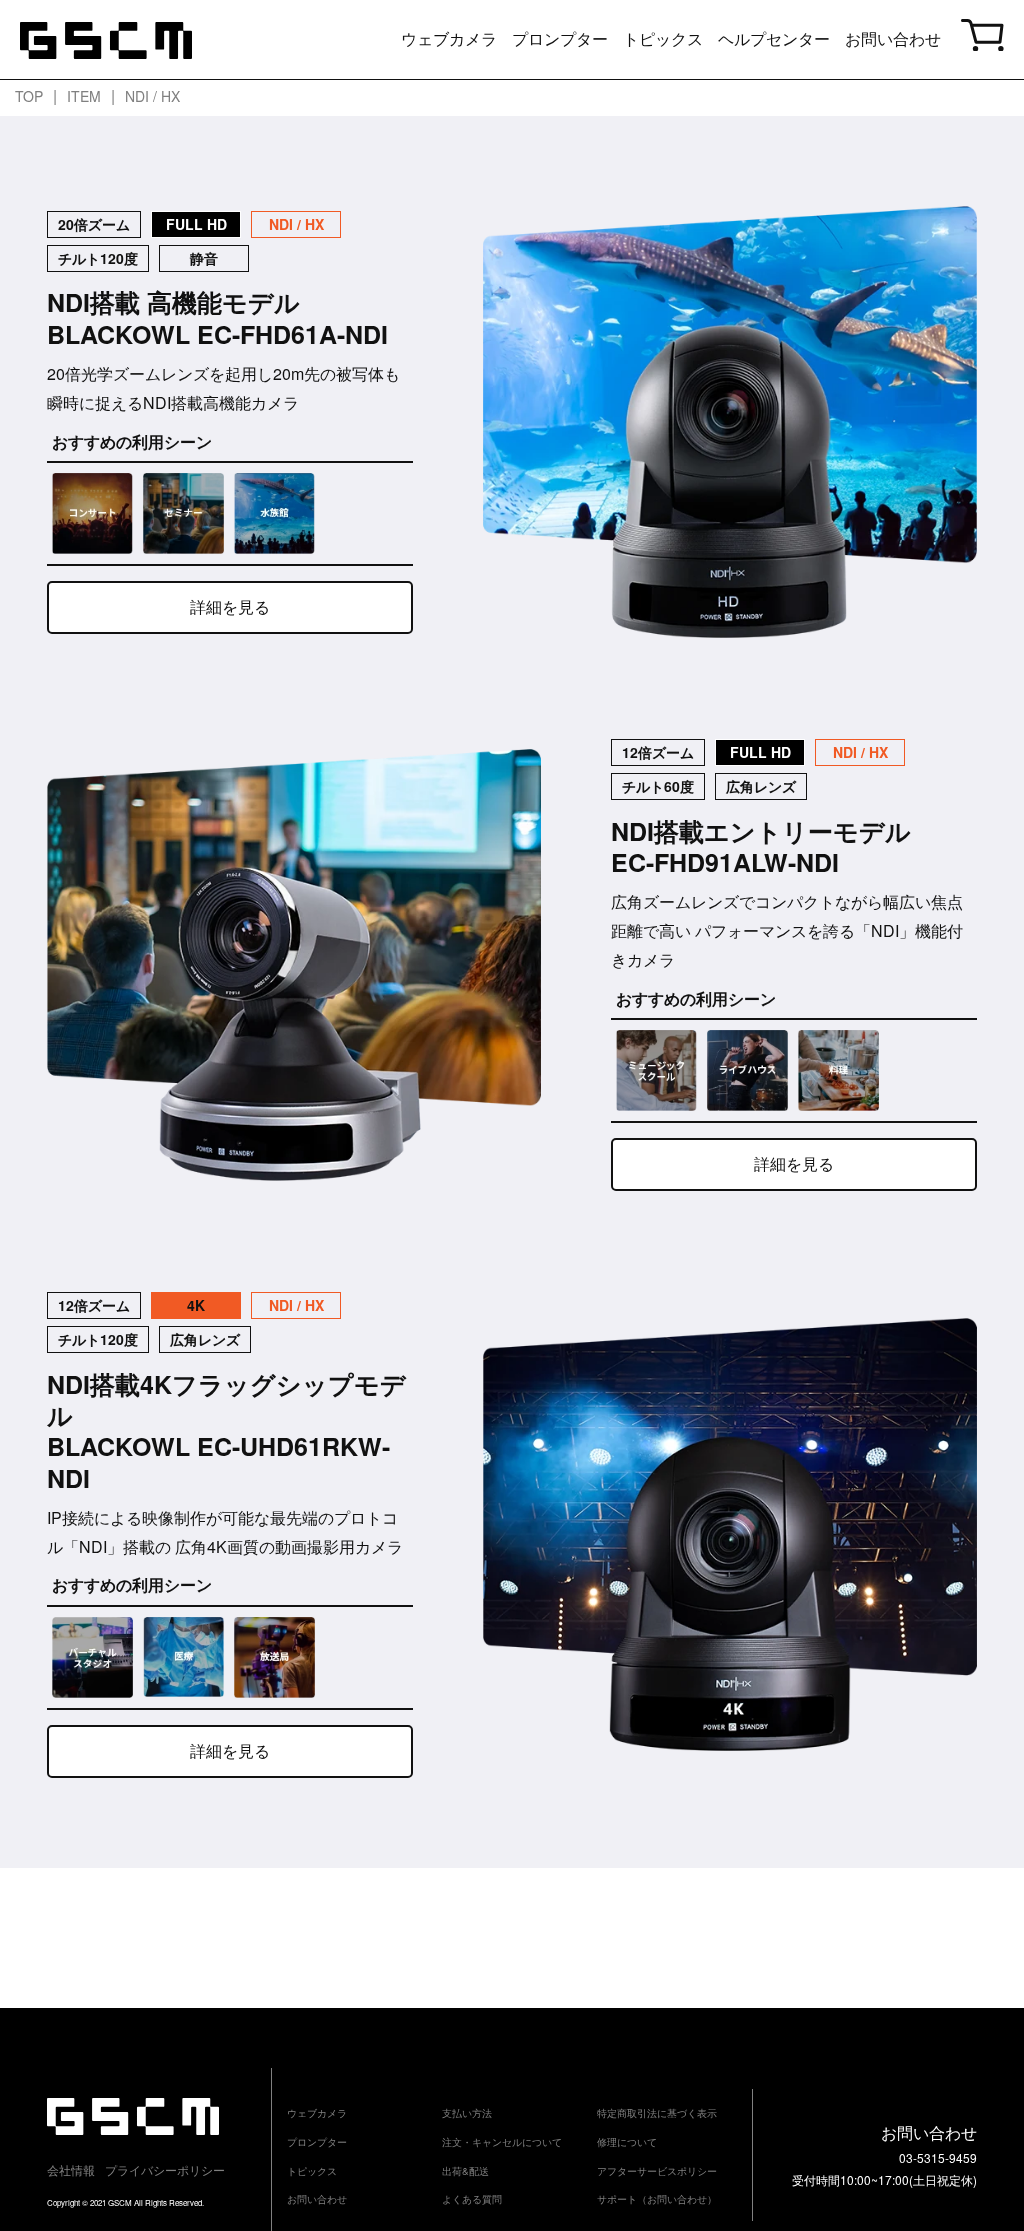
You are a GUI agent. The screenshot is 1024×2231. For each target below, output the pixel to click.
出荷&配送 (465, 2171)
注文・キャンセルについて (502, 2142)
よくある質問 (472, 2199)
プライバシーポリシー (165, 2169)
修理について (627, 2142)
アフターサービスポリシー (657, 2171)
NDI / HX (152, 96)
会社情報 (71, 2169)
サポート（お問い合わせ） (657, 2199)
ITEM (84, 96)
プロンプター (560, 38)
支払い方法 (467, 2113)
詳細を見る (230, 606)
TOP (29, 96)
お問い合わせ (893, 38)
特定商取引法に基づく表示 (657, 2113)
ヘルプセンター (774, 38)
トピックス (663, 38)
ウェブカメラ (449, 38)
